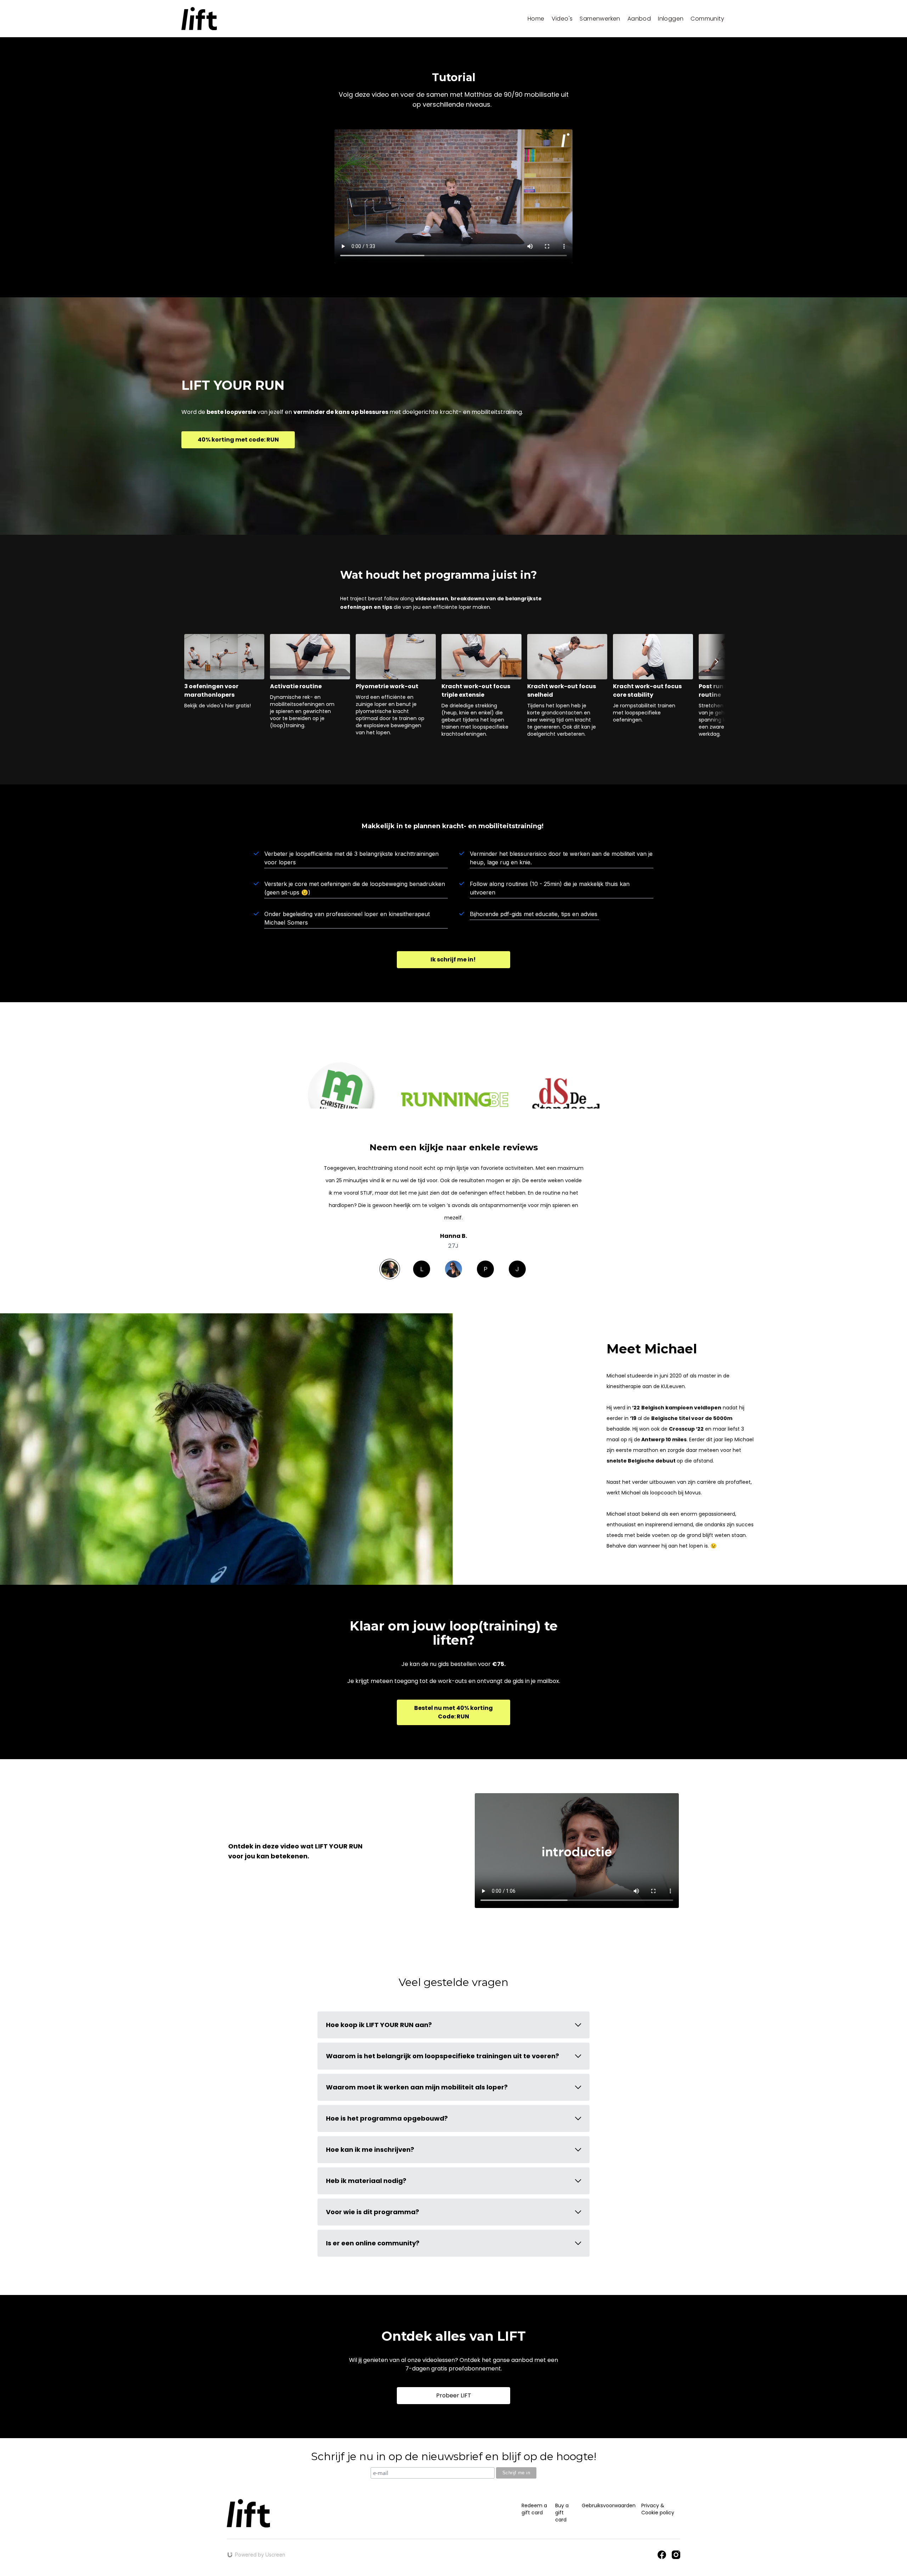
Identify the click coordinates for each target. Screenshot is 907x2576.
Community (707, 19)
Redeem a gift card (534, 2509)
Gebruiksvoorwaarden (609, 2505)
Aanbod (639, 19)
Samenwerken (600, 19)
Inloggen (671, 19)
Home (536, 19)
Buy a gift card (562, 2513)
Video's (562, 19)
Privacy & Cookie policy (658, 2509)
